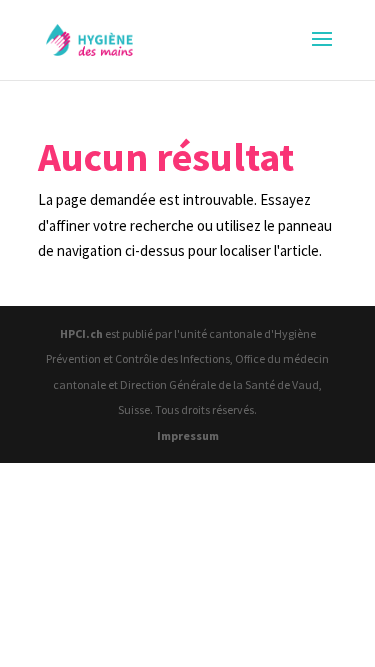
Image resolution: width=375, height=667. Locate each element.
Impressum (188, 435)
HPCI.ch (81, 333)
